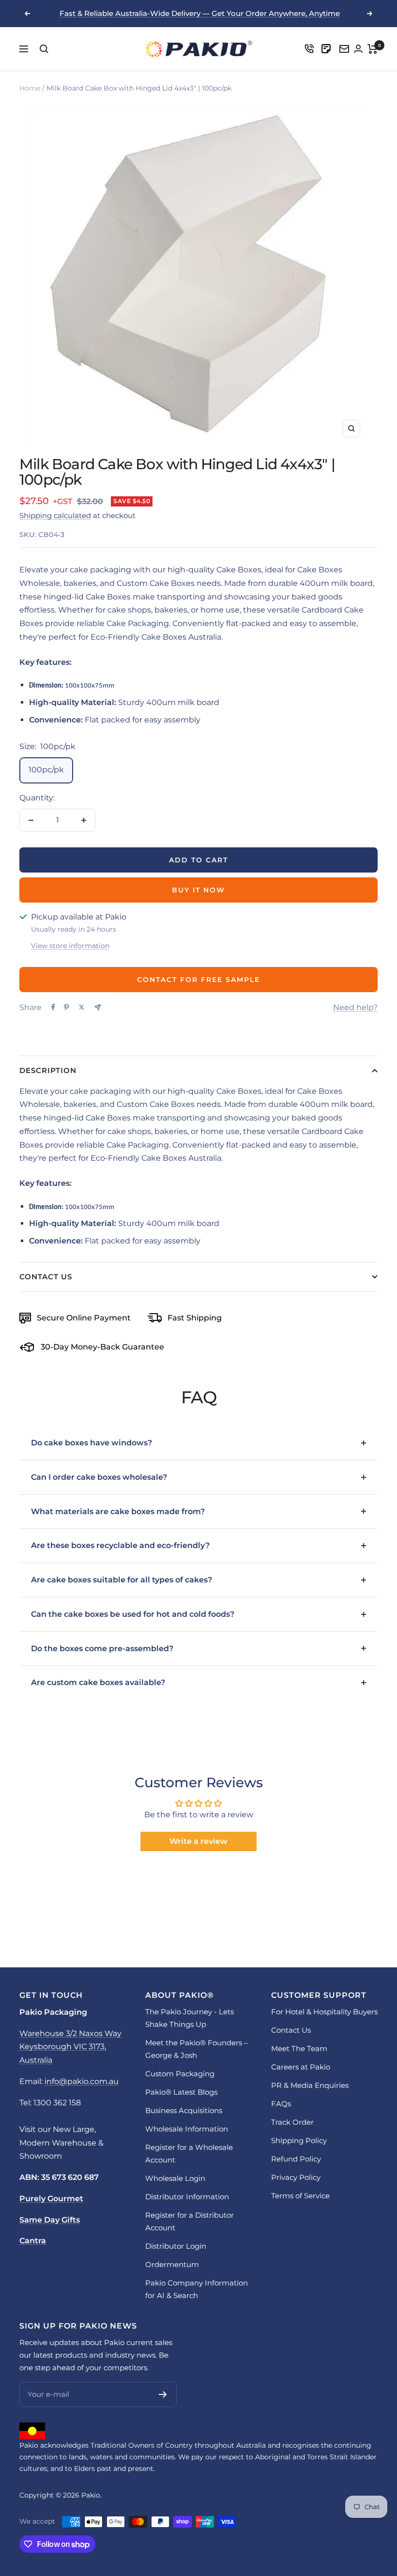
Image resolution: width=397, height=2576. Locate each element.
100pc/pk (46, 770)
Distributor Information (187, 2197)
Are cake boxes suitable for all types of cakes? (122, 1580)
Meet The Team (299, 2048)
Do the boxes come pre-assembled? (102, 1648)
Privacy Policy (296, 2177)
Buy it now (198, 890)
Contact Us (46, 1277)
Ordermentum (172, 2264)
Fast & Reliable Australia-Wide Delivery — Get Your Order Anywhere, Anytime (200, 13)
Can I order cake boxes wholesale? (99, 1477)
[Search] (44, 49)
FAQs (281, 2104)
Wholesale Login (175, 2178)
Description (48, 1070)
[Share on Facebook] (53, 1007)
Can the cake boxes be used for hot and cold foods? (133, 1614)
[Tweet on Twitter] (82, 1007)
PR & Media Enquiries (310, 2085)
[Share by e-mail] (98, 1007)
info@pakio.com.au (82, 2081)
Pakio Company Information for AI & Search (197, 2289)
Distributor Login (176, 2246)
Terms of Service (300, 2196)
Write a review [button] (198, 1841)
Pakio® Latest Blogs (181, 2092)
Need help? (355, 1007)
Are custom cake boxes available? (98, 1682)
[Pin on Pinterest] (66, 1007)
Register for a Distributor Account (190, 2221)
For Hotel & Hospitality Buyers (324, 2012)
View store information (70, 946)
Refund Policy (296, 2159)
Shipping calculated (55, 515)
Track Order (292, 2122)
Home (30, 88)
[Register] (163, 2394)
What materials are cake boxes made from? (118, 1511)
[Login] (309, 49)
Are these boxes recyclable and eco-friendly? (120, 1545)
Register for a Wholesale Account (189, 2154)
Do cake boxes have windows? (92, 1443)
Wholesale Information (187, 2129)
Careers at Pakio (301, 2067)
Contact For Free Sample (198, 980)
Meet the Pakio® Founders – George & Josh (197, 2049)
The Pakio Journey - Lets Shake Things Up (190, 2018)
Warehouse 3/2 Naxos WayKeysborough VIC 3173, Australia (70, 2047)
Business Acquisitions (184, 2110)
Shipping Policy (299, 2140)
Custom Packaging (180, 2074)
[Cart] (373, 49)
